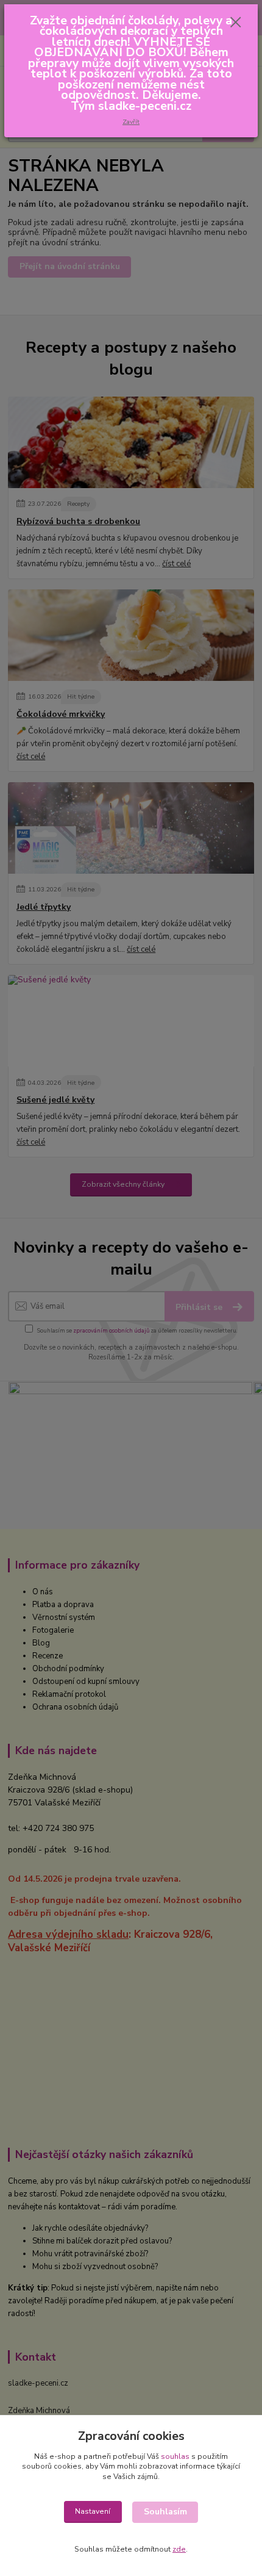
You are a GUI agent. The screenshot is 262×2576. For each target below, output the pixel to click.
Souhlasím (165, 2512)
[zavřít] (236, 23)
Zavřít (131, 122)
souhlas (175, 2456)
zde (179, 2549)
